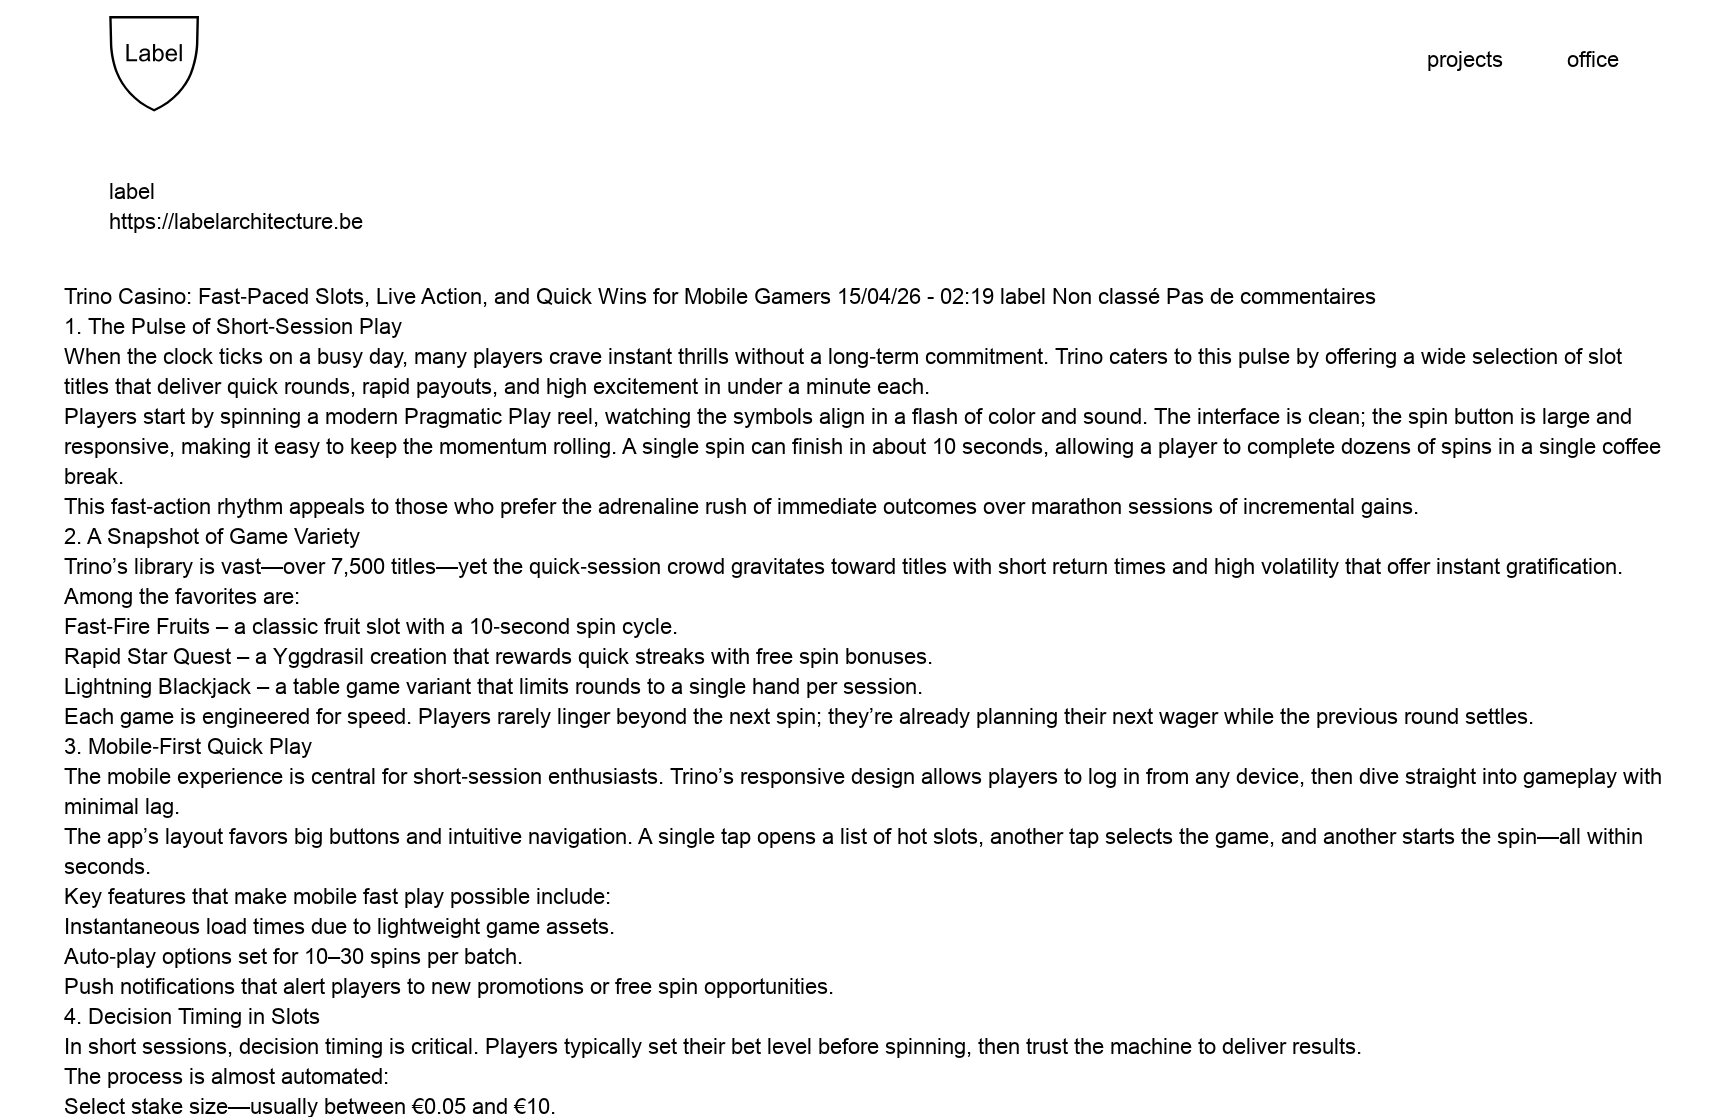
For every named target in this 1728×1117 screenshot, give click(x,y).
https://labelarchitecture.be (236, 221)
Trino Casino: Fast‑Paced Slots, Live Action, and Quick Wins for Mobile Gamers (447, 296)
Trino (88, 566)
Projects (1465, 59)
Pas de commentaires (1271, 296)
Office (1593, 59)
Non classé (1106, 296)
